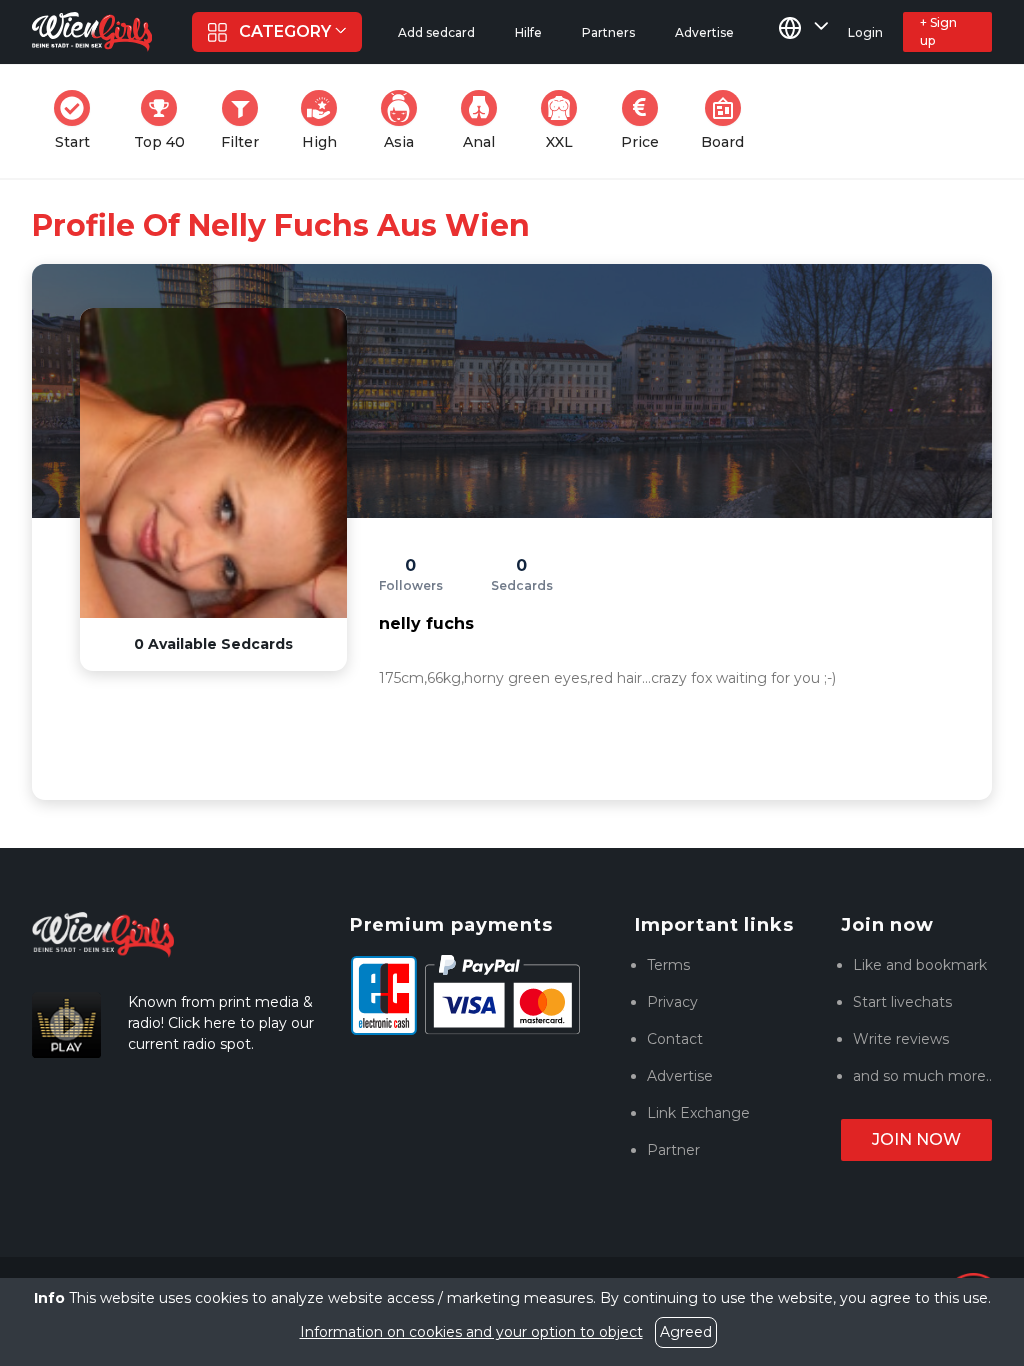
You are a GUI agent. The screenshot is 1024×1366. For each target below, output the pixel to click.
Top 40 (165, 120)
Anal (486, 120)
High (325, 120)
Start (78, 120)
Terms (668, 965)
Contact (675, 1039)
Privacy (672, 1002)
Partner (673, 1150)
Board (728, 120)
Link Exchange (698, 1113)
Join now (916, 1139)
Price (646, 120)
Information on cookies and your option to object (471, 1332)
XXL (566, 120)
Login (865, 32)
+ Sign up (938, 31)
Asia (406, 120)
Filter (246, 120)
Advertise (680, 1076)
